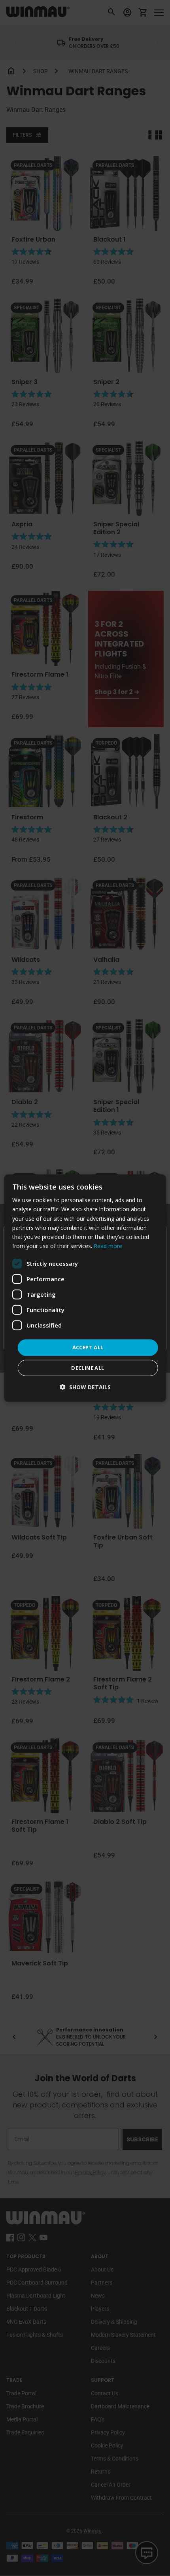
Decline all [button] (88, 1367)
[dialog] (85, 1288)
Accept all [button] (88, 1347)
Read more (108, 1246)
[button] (85, 1387)
